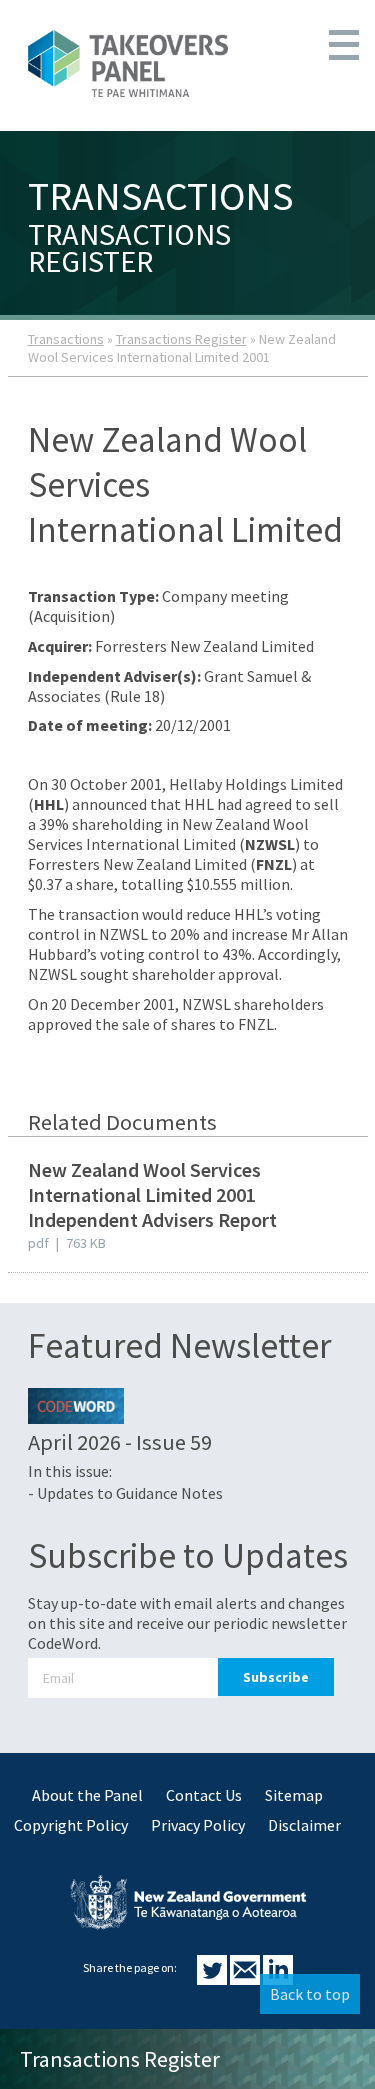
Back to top (310, 1994)
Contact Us (204, 1795)
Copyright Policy (71, 1825)
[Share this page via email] (246, 1979)
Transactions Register (181, 339)
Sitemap (294, 1795)
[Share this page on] (213, 1979)
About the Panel (87, 1795)
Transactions (66, 339)
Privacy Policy (198, 1825)
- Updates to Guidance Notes (125, 1493)
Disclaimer (304, 1825)
